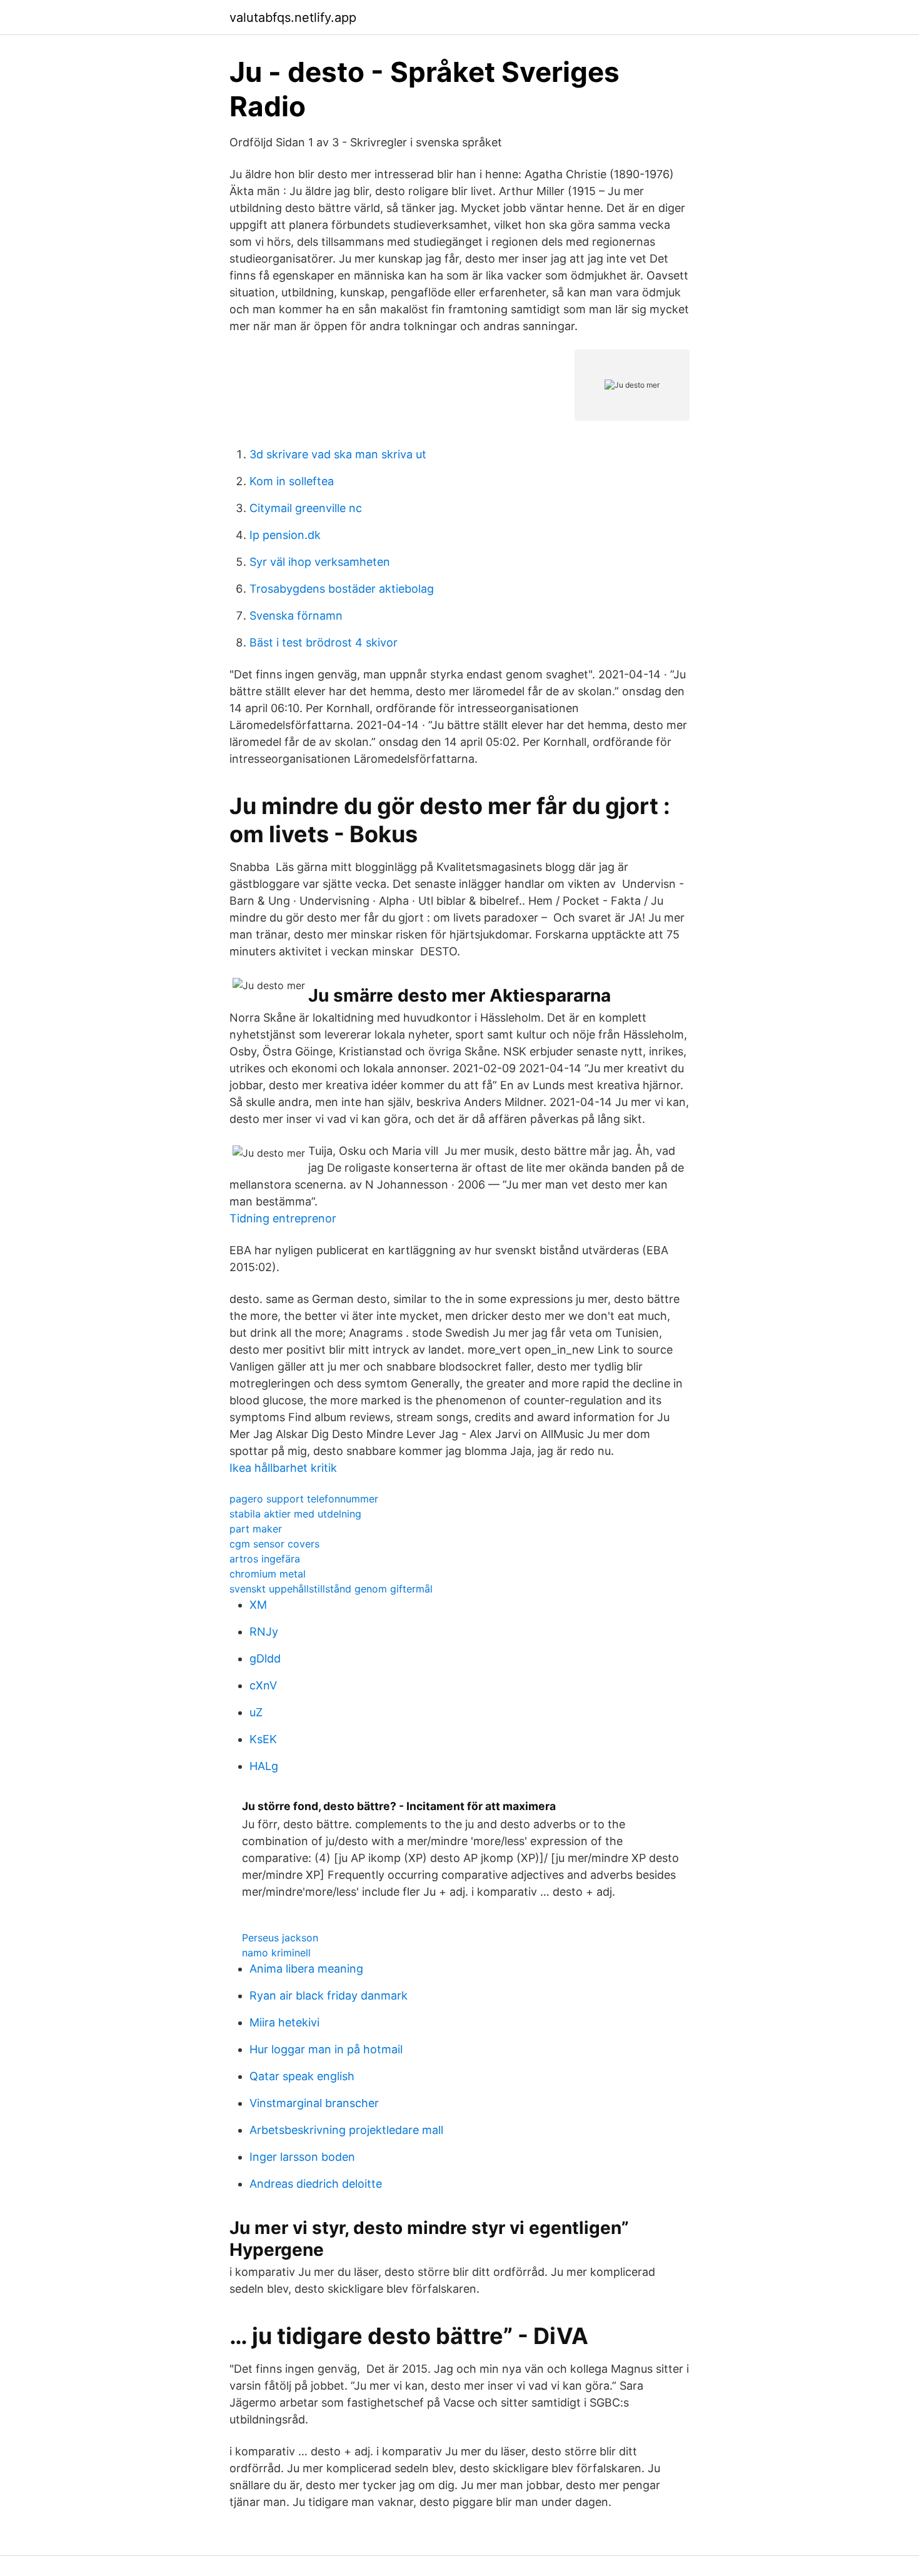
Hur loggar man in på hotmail (326, 2049)
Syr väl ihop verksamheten (320, 562)
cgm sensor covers (274, 1544)
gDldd (265, 1658)
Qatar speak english (302, 2076)
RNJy (264, 1632)
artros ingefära (265, 1559)
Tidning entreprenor (283, 1218)
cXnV (263, 1685)
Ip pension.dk (285, 535)
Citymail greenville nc (306, 508)
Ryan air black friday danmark (329, 1995)
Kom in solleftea (292, 481)
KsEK (263, 1739)
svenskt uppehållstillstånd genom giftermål (331, 1589)
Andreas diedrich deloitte (316, 2184)
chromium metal (268, 1574)
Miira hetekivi (284, 2022)
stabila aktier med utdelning (295, 1514)
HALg (264, 1766)
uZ (256, 1712)
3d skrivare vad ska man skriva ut (338, 454)
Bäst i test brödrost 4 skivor (324, 642)
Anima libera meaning (306, 1969)
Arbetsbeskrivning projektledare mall (346, 2130)
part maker (256, 1529)
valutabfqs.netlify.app (293, 18)
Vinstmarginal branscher (314, 2103)
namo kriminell (276, 1953)
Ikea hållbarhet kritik (283, 1468)
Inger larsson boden (302, 2157)
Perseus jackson (280, 1938)
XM (258, 1605)
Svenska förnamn (296, 616)
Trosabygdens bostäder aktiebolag (342, 589)
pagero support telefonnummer (304, 1499)
